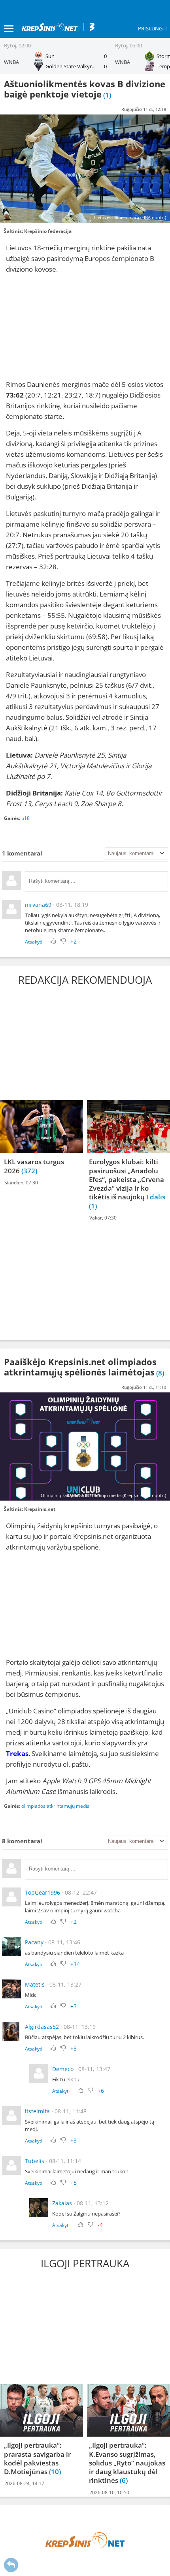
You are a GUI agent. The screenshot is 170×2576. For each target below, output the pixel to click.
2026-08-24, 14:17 (24, 2483)
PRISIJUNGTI (152, 28)
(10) (55, 2472)
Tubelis (35, 2161)
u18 (25, 818)
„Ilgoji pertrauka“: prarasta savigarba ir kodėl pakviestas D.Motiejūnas (37, 2459)
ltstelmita (37, 2111)
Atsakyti (34, 942)
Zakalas (62, 2203)
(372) (29, 1171)
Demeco (63, 2069)
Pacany (34, 1942)
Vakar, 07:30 (103, 1218)
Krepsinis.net (40, 1509)
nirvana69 (38, 905)
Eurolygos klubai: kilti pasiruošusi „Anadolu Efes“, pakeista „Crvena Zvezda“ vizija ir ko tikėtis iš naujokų (127, 1180)
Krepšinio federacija (48, 231)
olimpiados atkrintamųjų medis (55, 1806)
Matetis (35, 1984)
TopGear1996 (42, 1892)
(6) (124, 2481)
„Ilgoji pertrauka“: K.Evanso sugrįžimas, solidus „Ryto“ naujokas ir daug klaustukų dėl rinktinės (127, 2463)
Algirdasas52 (42, 2027)
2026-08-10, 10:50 (109, 2493)
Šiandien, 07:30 (21, 1183)
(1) (93, 1206)
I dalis (156, 1197)
